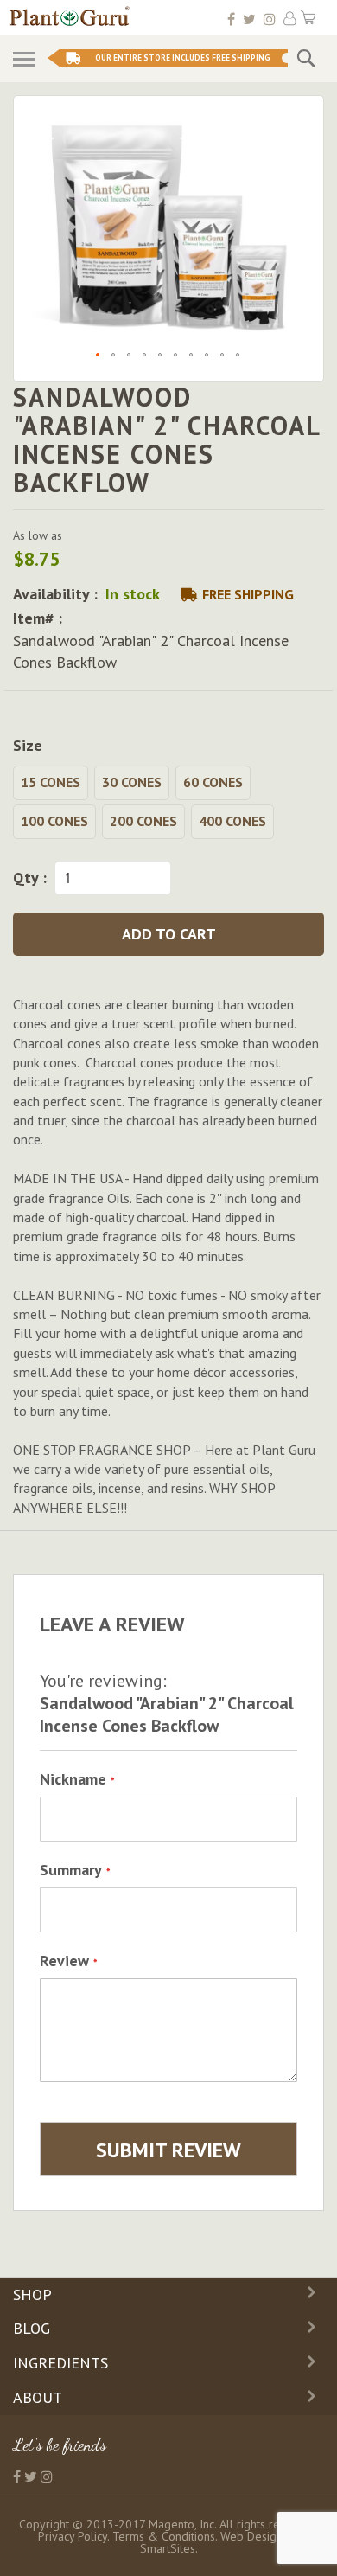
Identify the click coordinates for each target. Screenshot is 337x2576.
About (38, 2397)
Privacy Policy (73, 2536)
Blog (32, 2328)
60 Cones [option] (213, 782)
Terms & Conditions (164, 2536)
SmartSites (168, 2548)
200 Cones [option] (143, 821)
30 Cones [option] (132, 782)
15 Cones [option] (51, 782)
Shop (32, 2294)
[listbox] (168, 804)
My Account (290, 19)
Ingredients (60, 2363)
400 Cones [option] (232, 821)
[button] (99, 356)
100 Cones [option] (54, 821)
